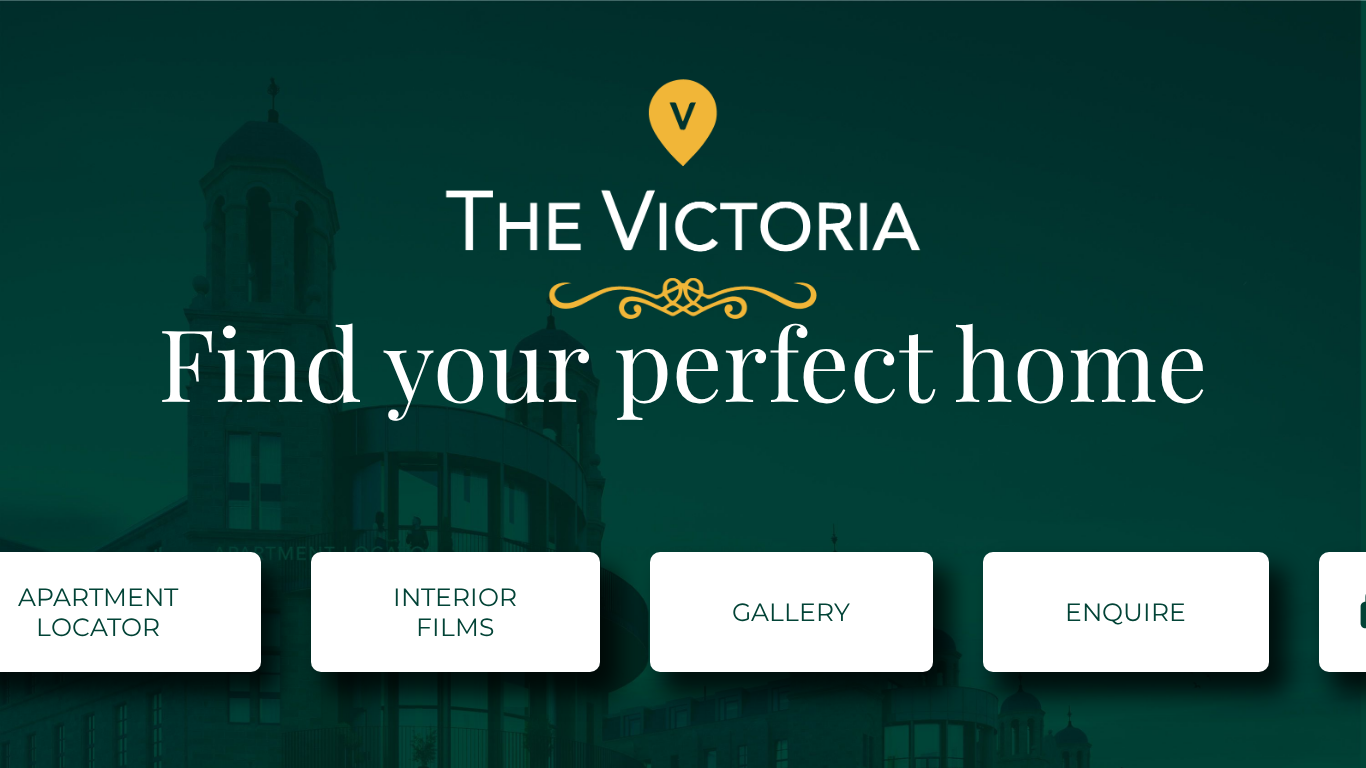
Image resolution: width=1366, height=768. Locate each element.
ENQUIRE (1125, 612)
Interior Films (455, 612)
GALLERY (791, 612)
